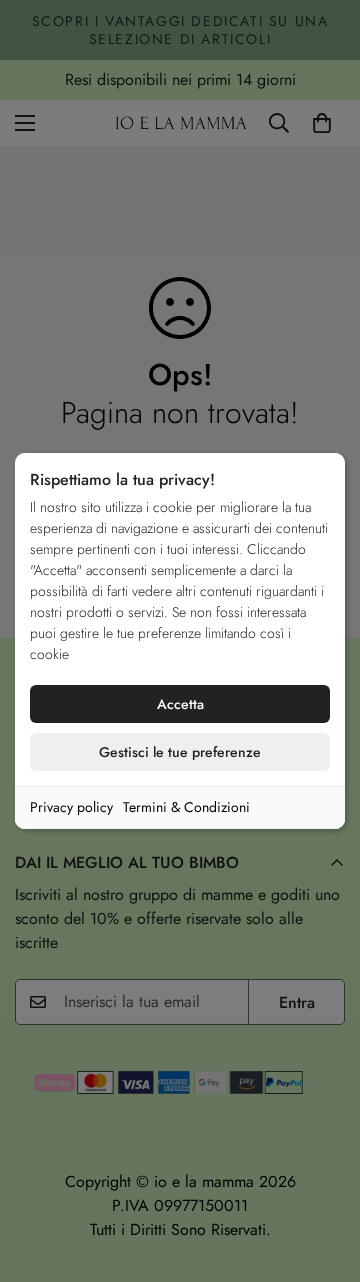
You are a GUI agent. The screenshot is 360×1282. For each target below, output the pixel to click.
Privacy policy (71, 807)
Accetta (180, 704)
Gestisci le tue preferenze (180, 752)
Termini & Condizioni (186, 807)
